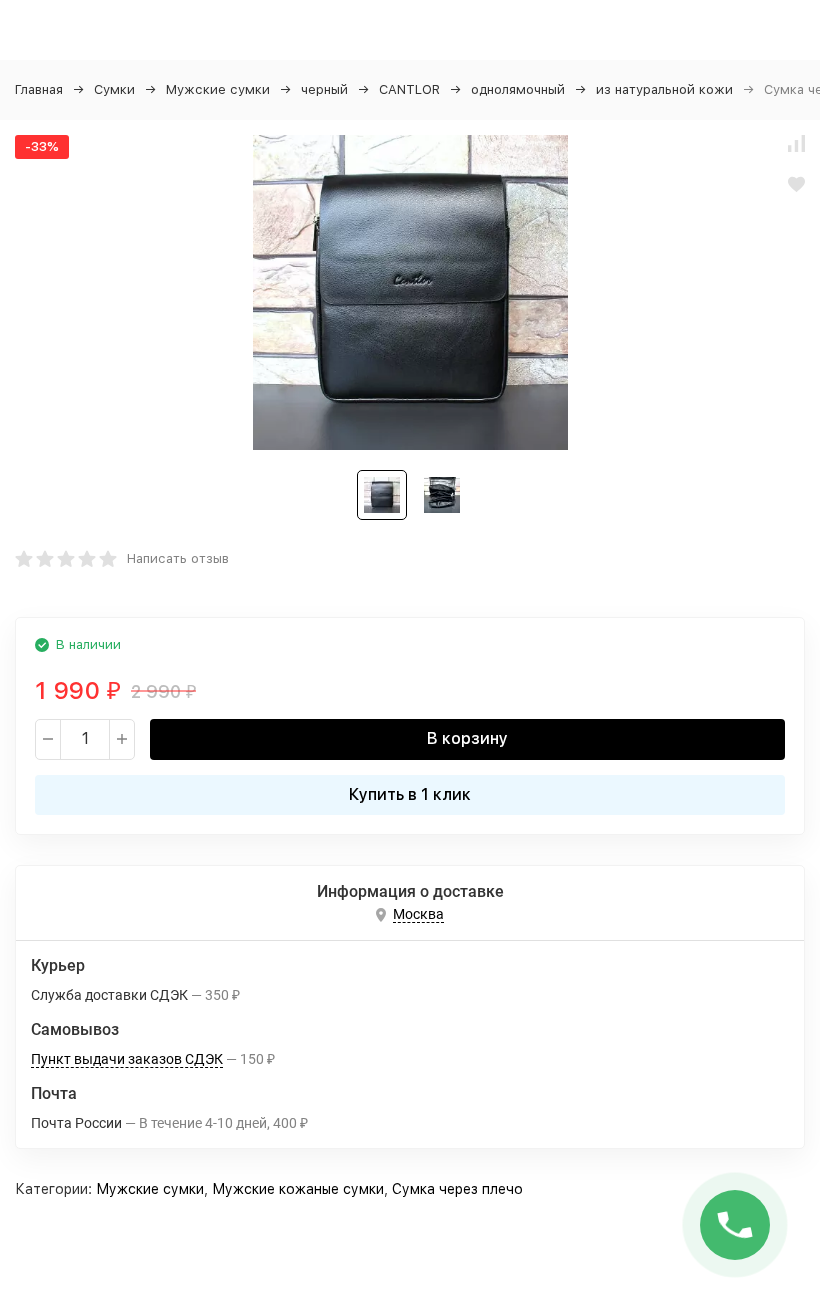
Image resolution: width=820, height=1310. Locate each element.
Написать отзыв (178, 558)
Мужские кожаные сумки (298, 1189)
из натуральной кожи (664, 89)
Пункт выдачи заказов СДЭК (127, 1059)
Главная (39, 89)
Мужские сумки (218, 89)
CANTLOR (409, 89)
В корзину (467, 738)
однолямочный (518, 89)
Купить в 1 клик (410, 794)
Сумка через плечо (457, 1189)
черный (324, 89)
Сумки (114, 89)
